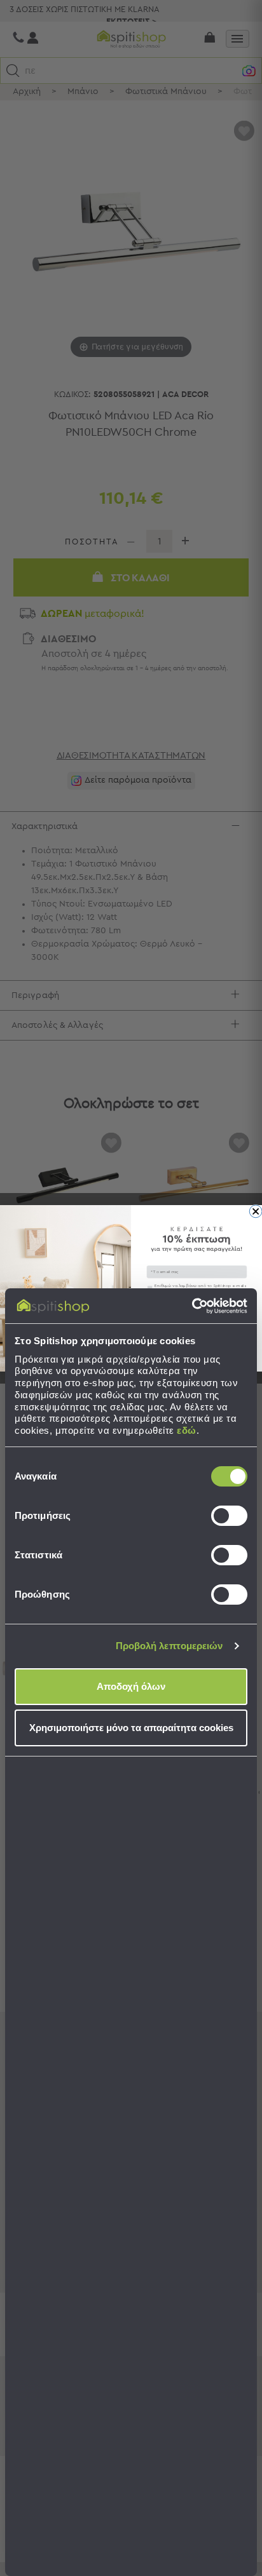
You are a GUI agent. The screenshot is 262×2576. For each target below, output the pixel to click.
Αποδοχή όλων (131, 1686)
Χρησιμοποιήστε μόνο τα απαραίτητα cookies (131, 1728)
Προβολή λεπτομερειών (169, 1646)
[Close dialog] (256, 1211)
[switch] (229, 1516)
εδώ (187, 1430)
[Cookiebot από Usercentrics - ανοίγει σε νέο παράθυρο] (192, 1306)
